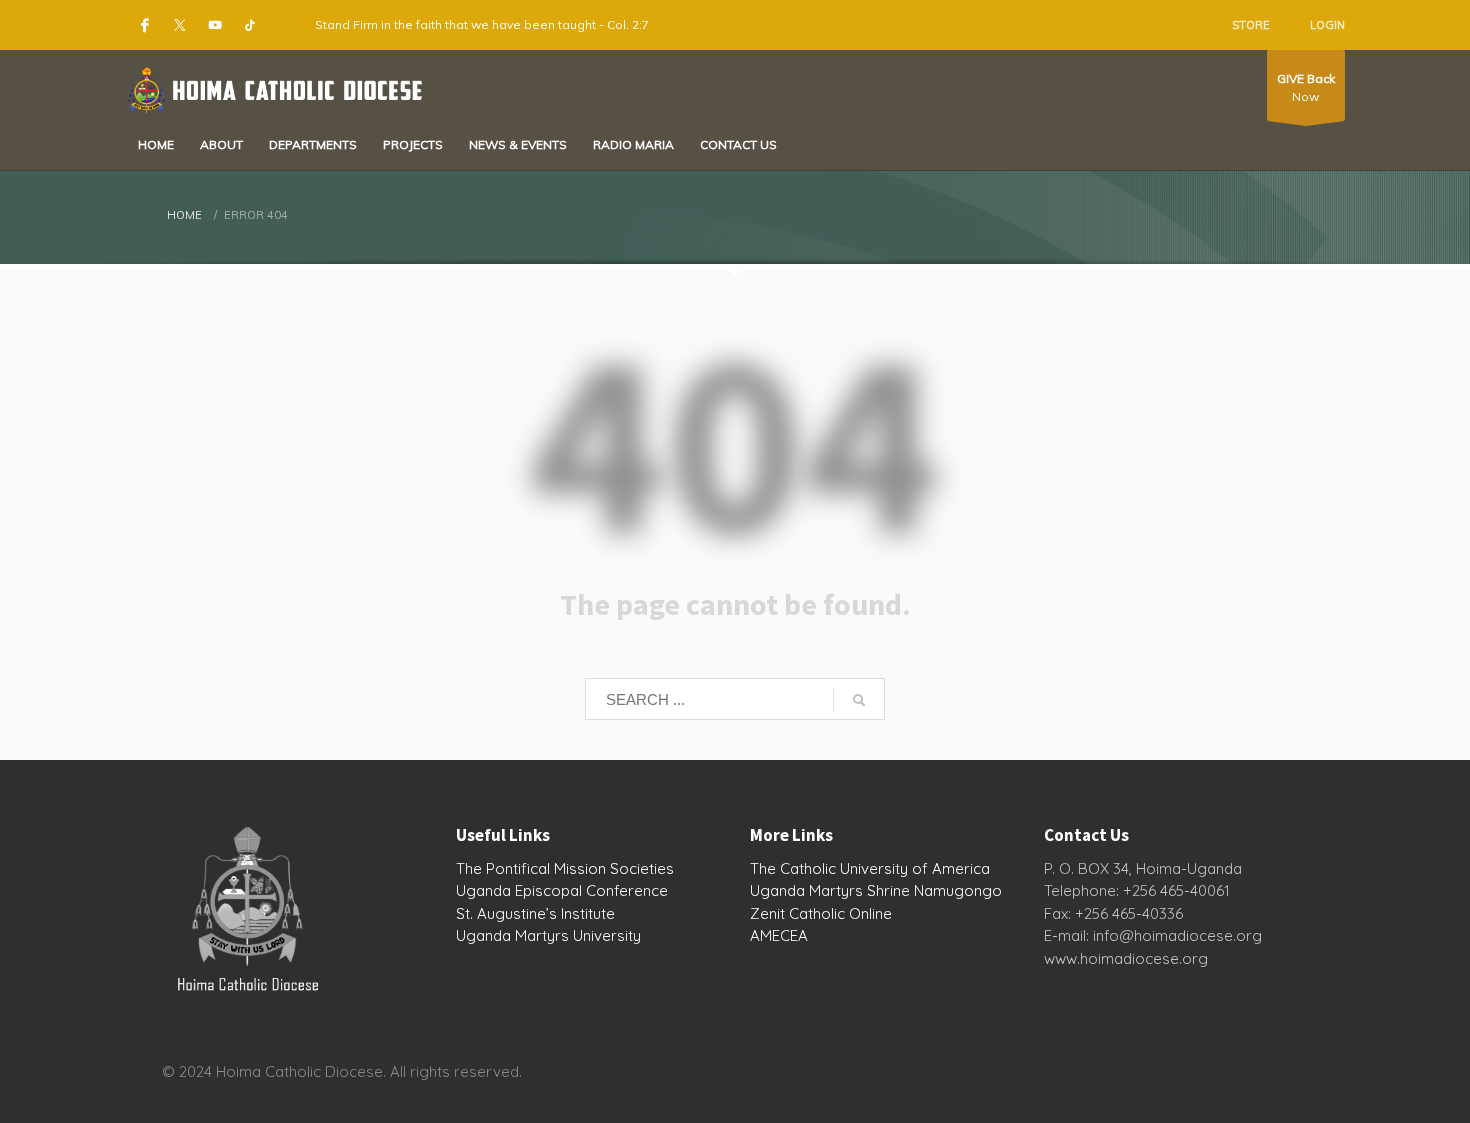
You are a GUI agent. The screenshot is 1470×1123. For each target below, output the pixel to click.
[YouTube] (215, 25)
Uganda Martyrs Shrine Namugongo (876, 890)
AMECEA (779, 935)
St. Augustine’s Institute (535, 913)
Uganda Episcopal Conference (562, 890)
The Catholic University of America (870, 868)
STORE (1251, 25)
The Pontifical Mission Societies (565, 868)
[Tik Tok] (250, 25)
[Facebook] (145, 25)
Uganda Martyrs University (548, 935)
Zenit (767, 913)
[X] (180, 25)
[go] (859, 700)
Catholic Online (840, 913)
